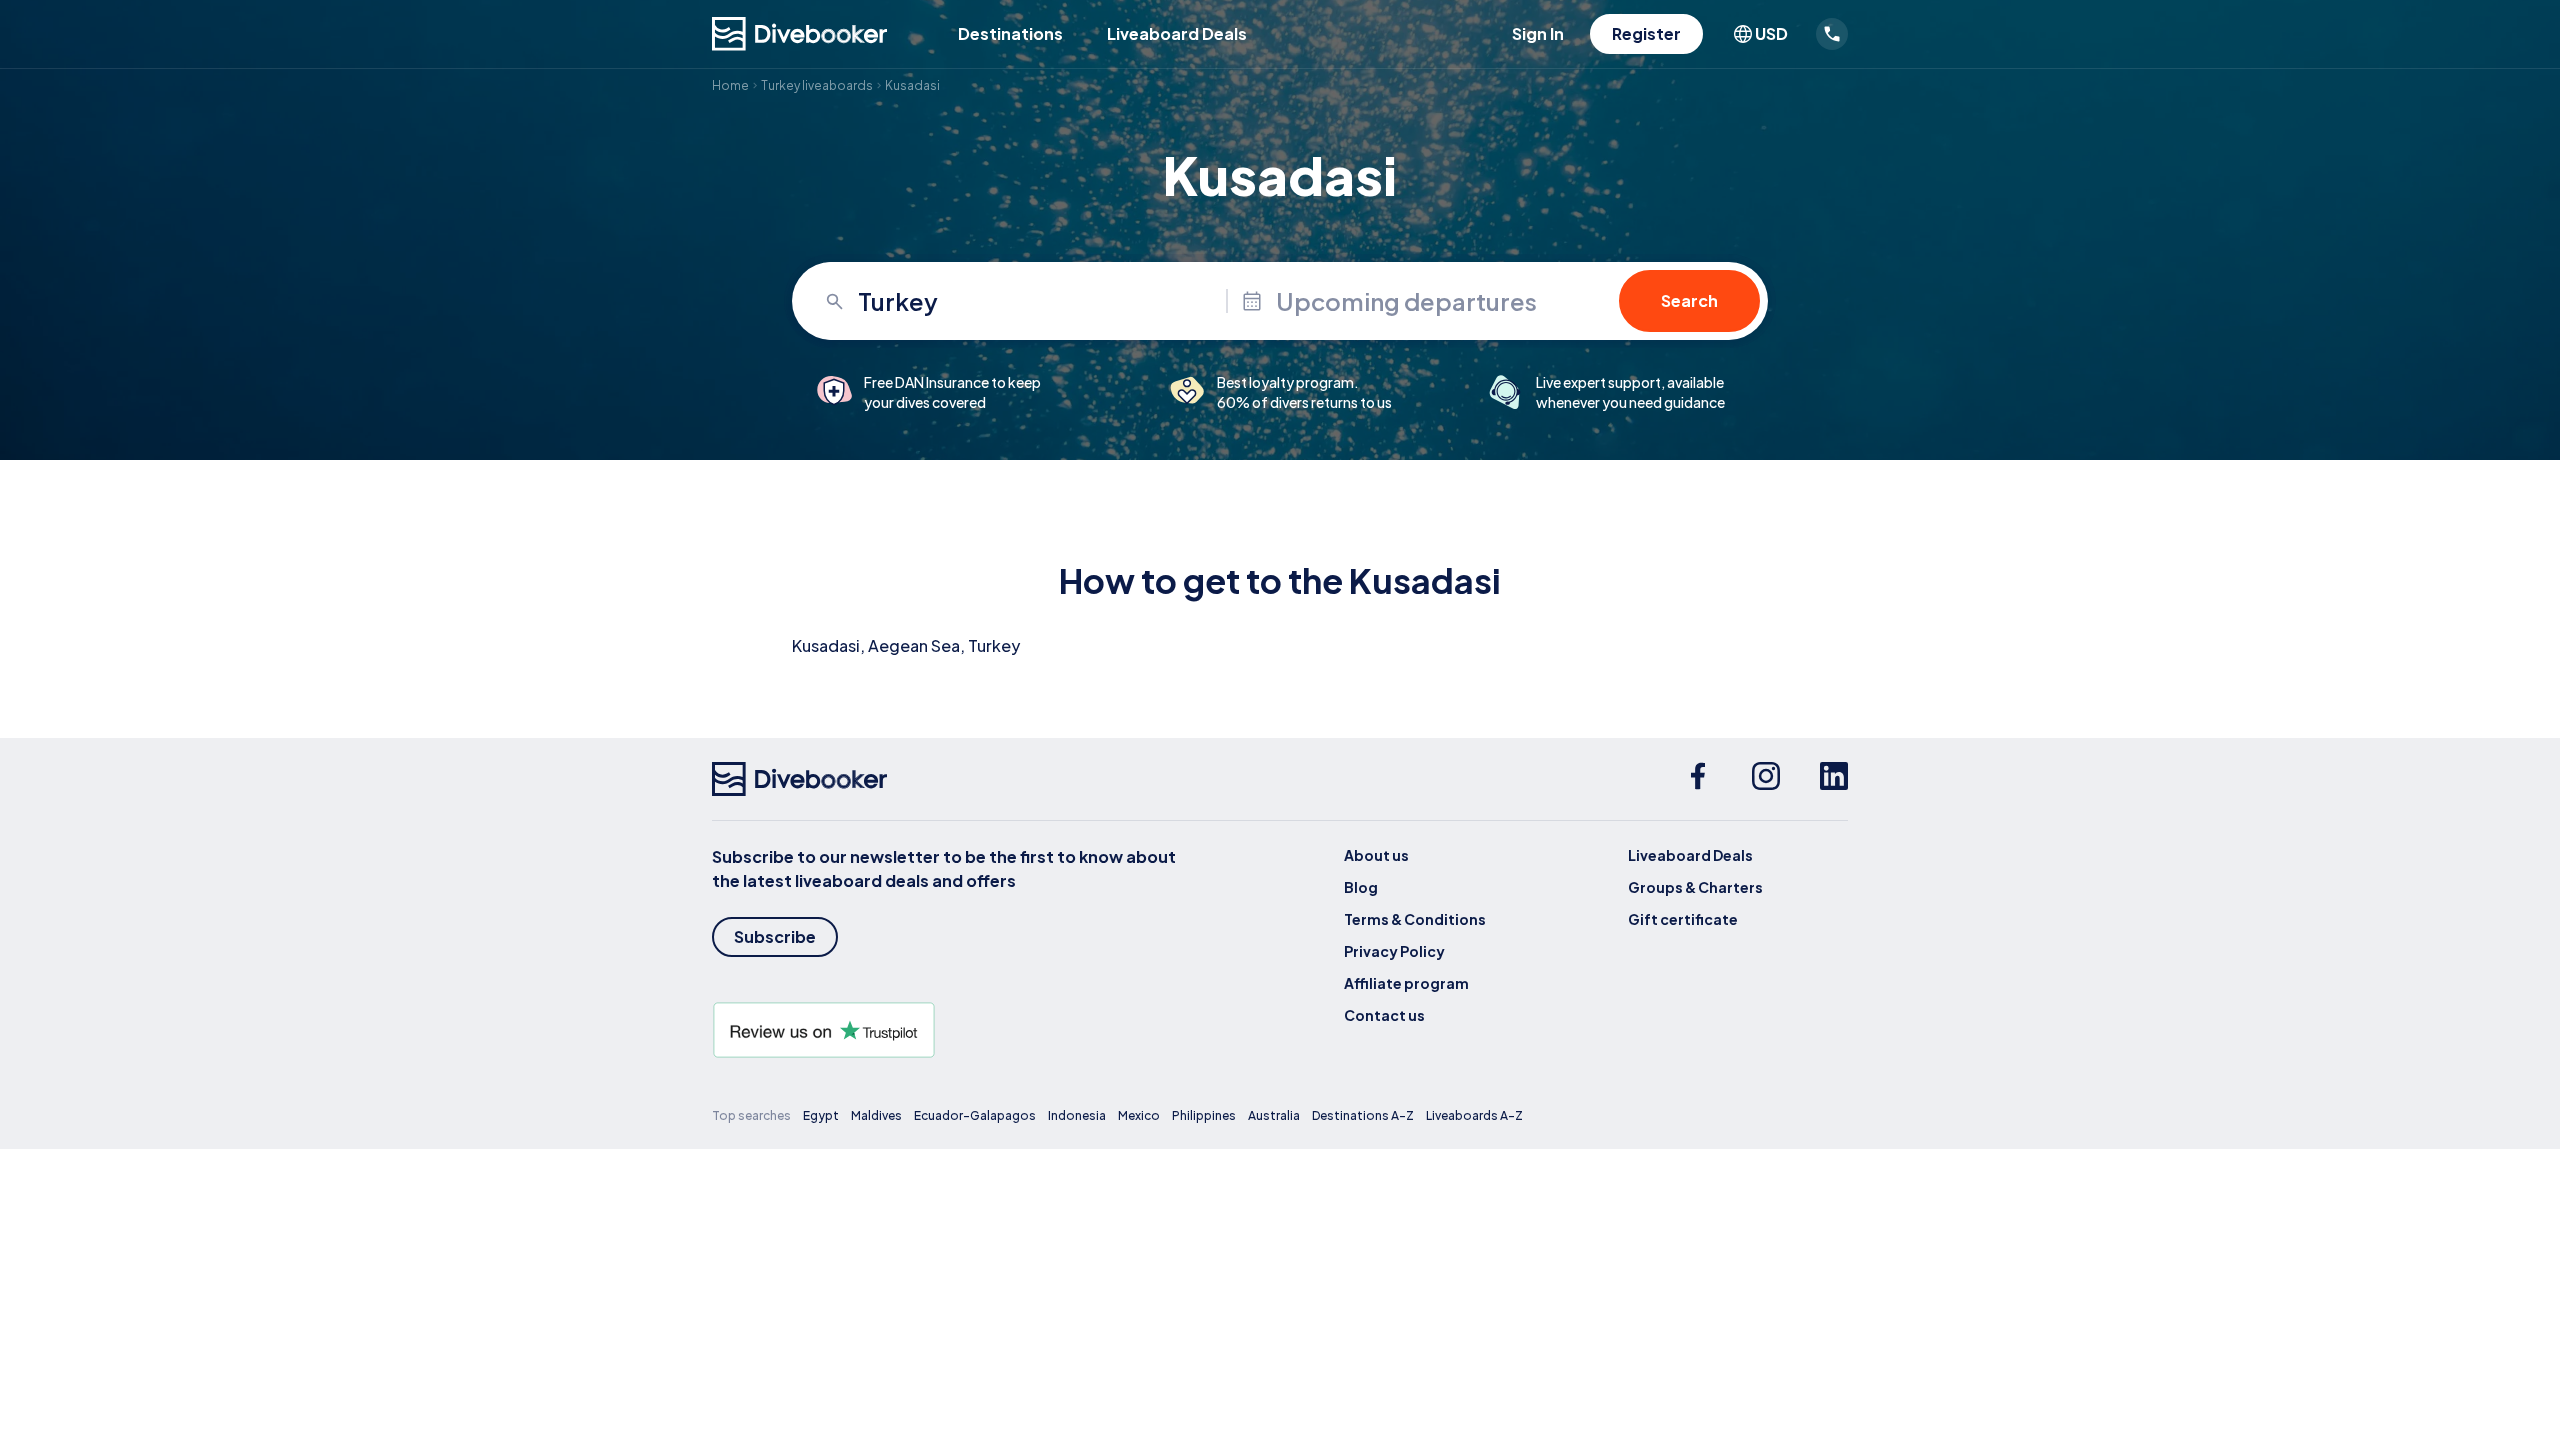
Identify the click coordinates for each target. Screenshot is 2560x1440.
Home (730, 85)
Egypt (821, 1115)
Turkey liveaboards (817, 85)
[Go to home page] (800, 34)
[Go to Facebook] (1698, 779)
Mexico (1139, 1115)
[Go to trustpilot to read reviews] (948, 1030)
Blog (1361, 887)
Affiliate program (1406, 983)
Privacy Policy (1394, 951)
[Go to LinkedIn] (1834, 779)
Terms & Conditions (1415, 919)
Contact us (1384, 1015)
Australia (1274, 1115)
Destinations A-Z (1363, 1115)
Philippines (1204, 1115)
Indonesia (1077, 1115)
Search (1689, 300)
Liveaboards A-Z (1474, 1115)
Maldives (876, 1115)
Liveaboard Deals (1177, 33)
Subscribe (775, 936)
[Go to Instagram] (1766, 779)
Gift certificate (1683, 919)
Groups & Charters (1695, 887)
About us (1376, 855)
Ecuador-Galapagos (975, 1115)
